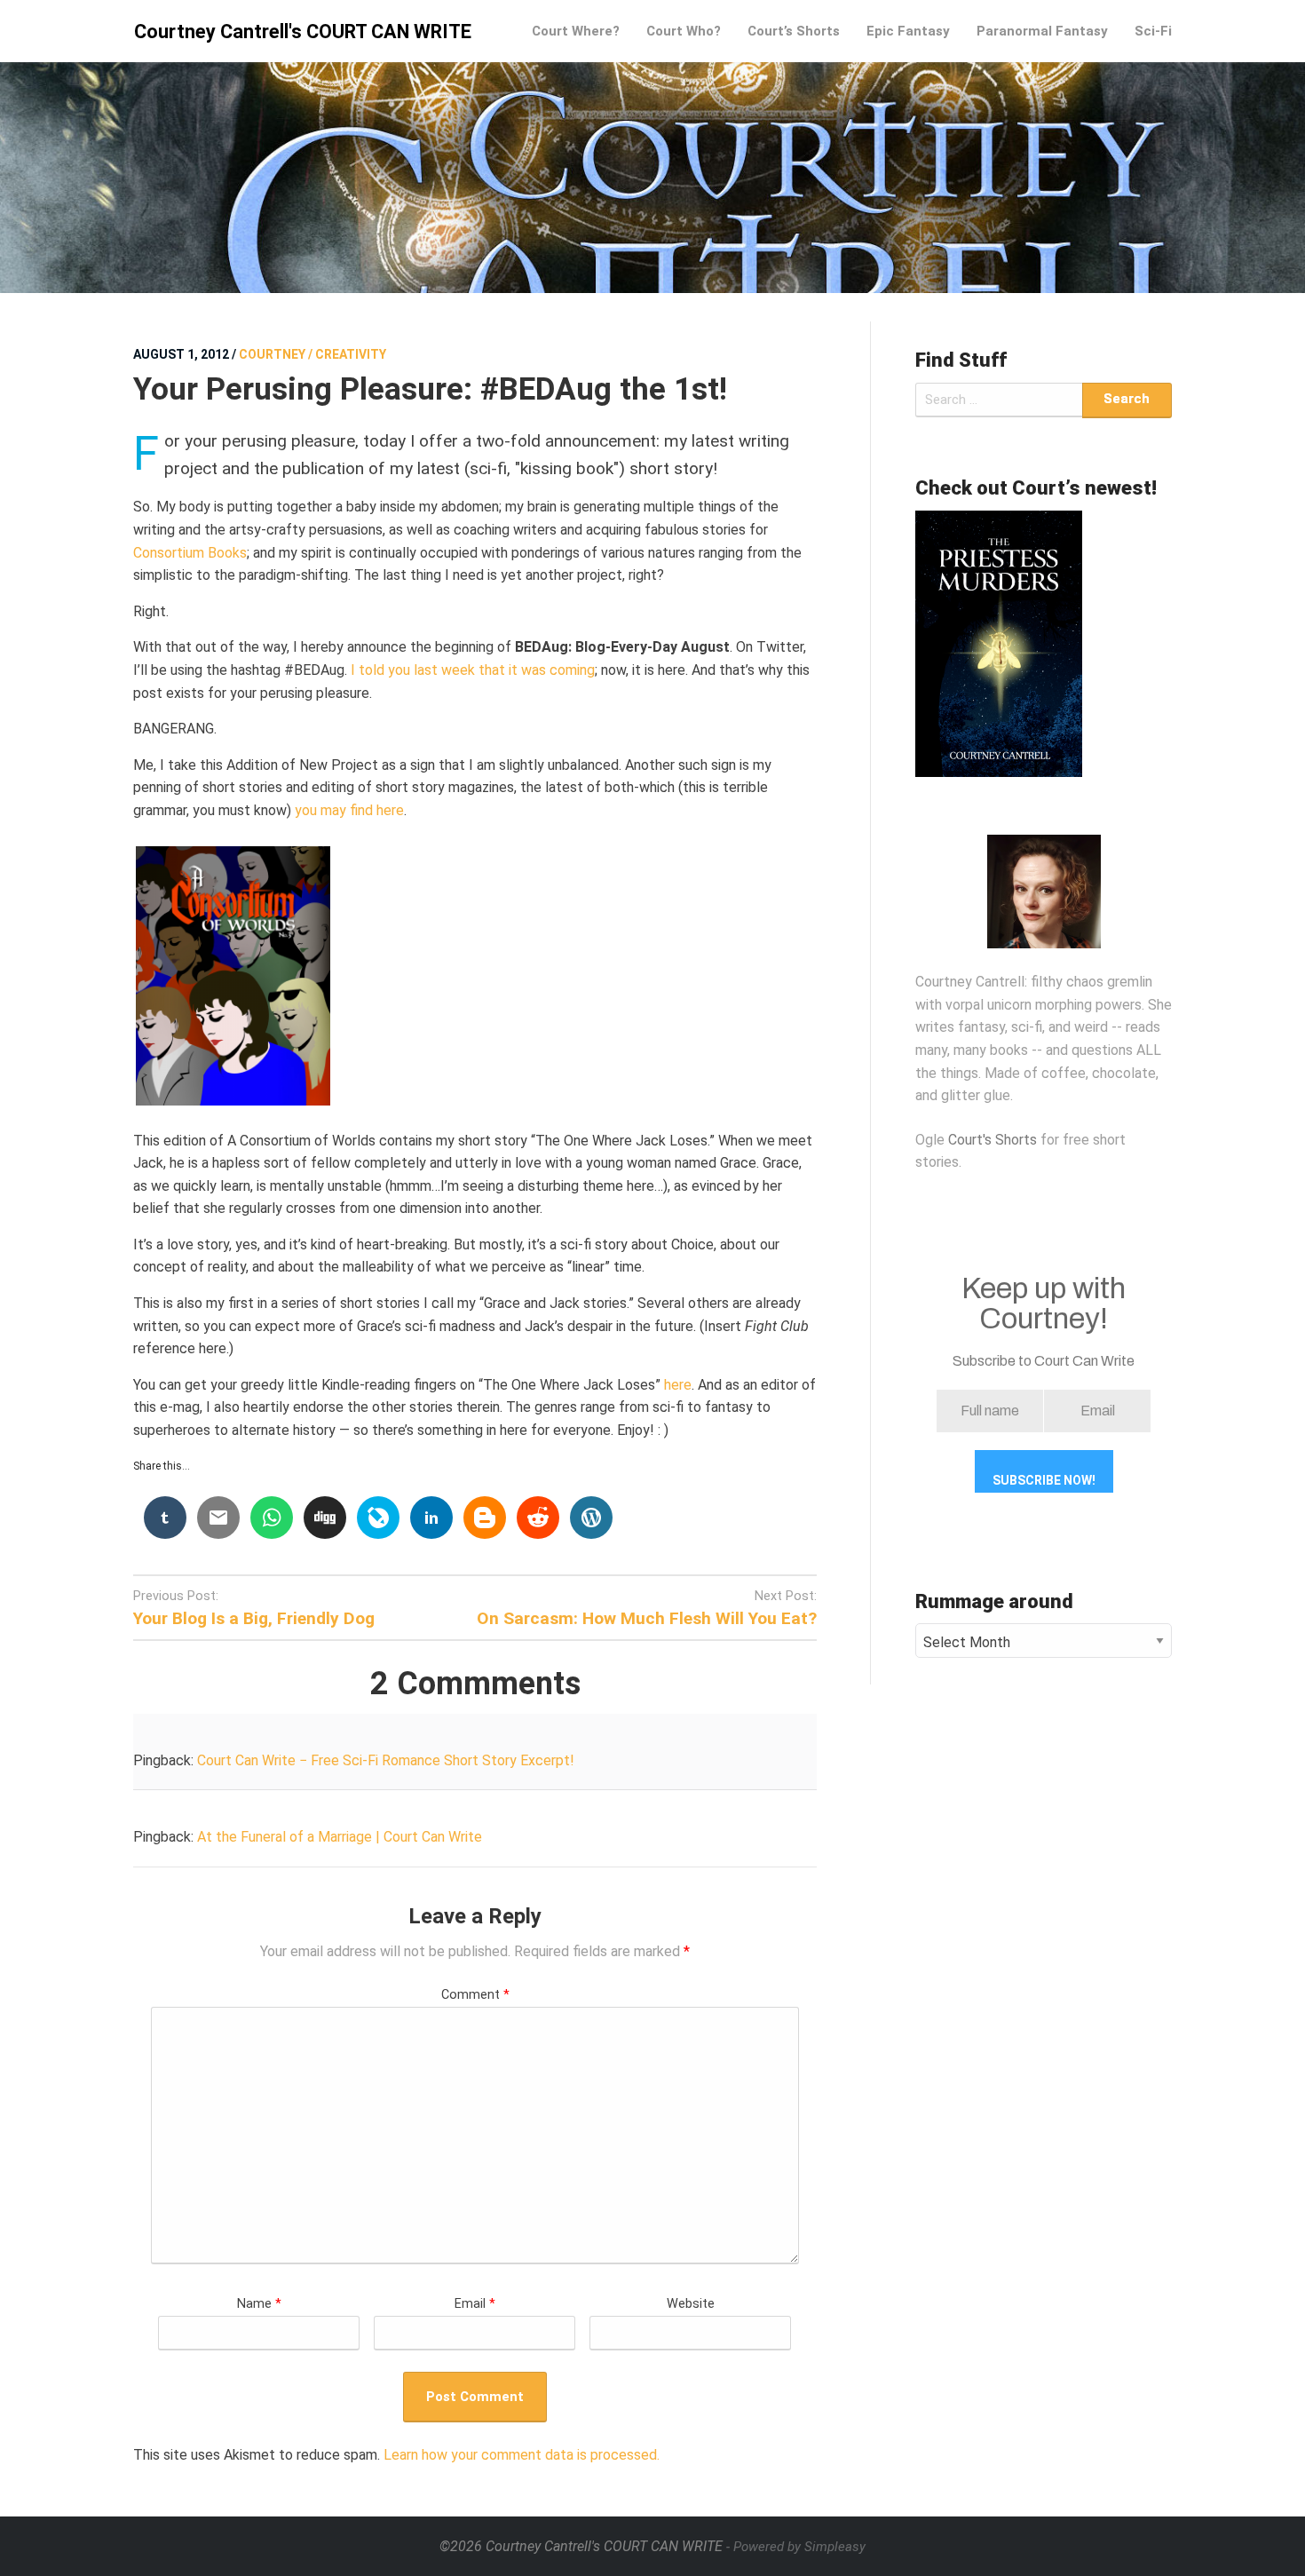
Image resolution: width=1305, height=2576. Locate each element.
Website (691, 2304)
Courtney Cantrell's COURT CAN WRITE (303, 32)
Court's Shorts (993, 1140)
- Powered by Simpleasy (796, 2547)
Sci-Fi (1153, 31)
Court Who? (684, 31)
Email (475, 2304)
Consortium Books (190, 553)
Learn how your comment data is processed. (522, 2455)
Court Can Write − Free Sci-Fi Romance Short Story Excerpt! (386, 1760)
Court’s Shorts (794, 31)
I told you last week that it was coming (473, 670)
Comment (475, 1995)
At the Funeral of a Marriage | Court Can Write (340, 1837)
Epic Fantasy (908, 31)
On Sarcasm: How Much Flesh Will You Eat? (647, 1618)
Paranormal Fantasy (1042, 31)
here (678, 1385)
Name (259, 2304)
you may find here (349, 810)
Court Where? (576, 31)
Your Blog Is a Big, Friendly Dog (254, 1618)
